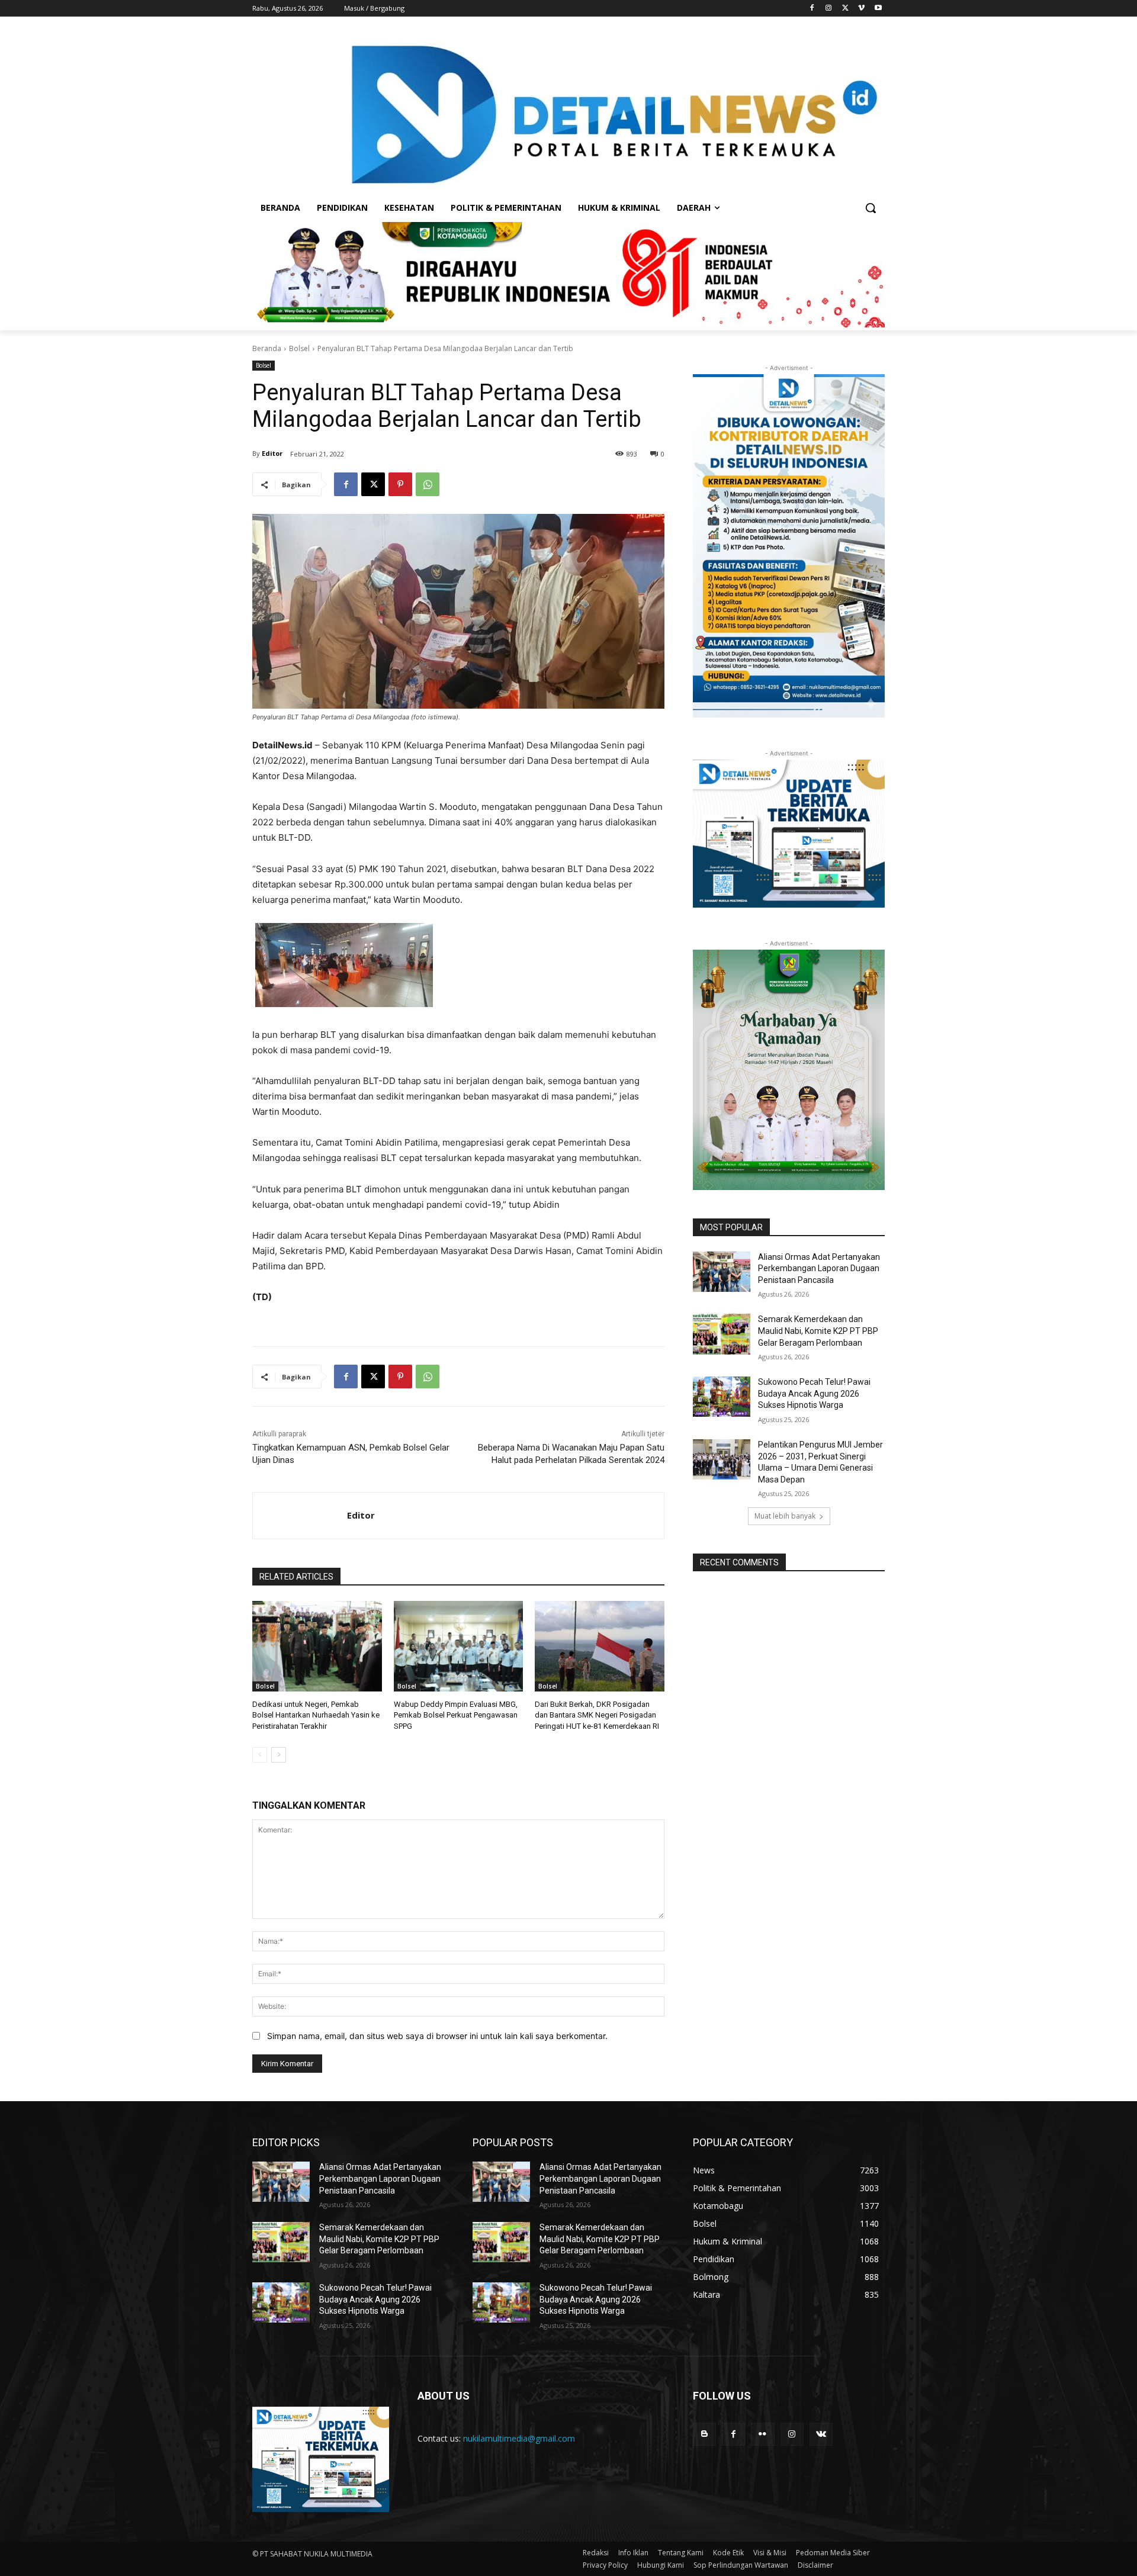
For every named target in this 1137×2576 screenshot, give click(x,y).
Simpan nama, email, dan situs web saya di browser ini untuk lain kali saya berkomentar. (437, 2036)
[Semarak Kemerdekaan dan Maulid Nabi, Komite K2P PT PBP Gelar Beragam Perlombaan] (722, 1334)
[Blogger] (704, 2434)
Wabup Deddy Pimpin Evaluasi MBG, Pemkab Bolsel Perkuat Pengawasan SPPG (456, 1715)
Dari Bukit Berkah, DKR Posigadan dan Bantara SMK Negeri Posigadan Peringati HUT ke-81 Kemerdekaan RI (597, 1715)
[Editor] (300, 1516)
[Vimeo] (861, 9)
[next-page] (279, 1755)
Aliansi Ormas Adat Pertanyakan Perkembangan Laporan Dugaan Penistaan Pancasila (819, 1268)
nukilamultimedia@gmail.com (519, 2438)
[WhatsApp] (428, 484)
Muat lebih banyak (785, 1516)
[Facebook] (812, 9)
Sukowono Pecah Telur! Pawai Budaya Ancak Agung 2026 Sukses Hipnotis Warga (814, 1393)
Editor (272, 453)
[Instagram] (829, 9)
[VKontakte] (821, 2434)
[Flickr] (762, 2434)
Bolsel (299, 348)
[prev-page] (260, 1755)
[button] (871, 208)
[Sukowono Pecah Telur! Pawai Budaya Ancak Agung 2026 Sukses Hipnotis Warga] (722, 1397)
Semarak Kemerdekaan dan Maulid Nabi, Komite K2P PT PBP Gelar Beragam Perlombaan (818, 1331)
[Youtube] (878, 9)
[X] (845, 9)
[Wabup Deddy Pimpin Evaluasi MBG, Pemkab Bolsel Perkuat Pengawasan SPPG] (459, 1646)
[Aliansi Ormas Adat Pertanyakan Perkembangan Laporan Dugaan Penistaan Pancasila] (722, 1272)
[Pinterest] (400, 484)
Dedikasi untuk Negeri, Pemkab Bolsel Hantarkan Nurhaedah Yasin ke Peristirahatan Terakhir (316, 1715)
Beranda (267, 348)
